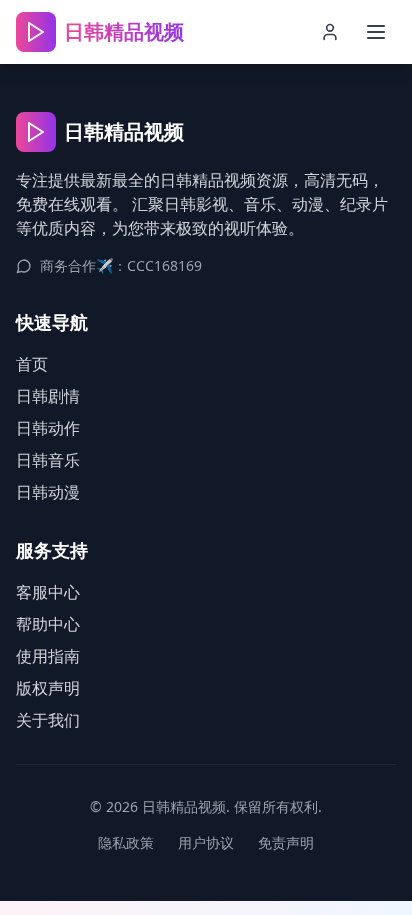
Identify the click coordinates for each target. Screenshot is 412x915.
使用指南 (48, 656)
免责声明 (286, 842)
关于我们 (48, 720)
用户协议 (206, 842)
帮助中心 (48, 624)
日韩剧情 (48, 396)
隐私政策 (126, 842)
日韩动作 (48, 428)
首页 (32, 364)
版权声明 (48, 688)
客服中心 (48, 592)
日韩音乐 (48, 460)
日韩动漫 (48, 492)
